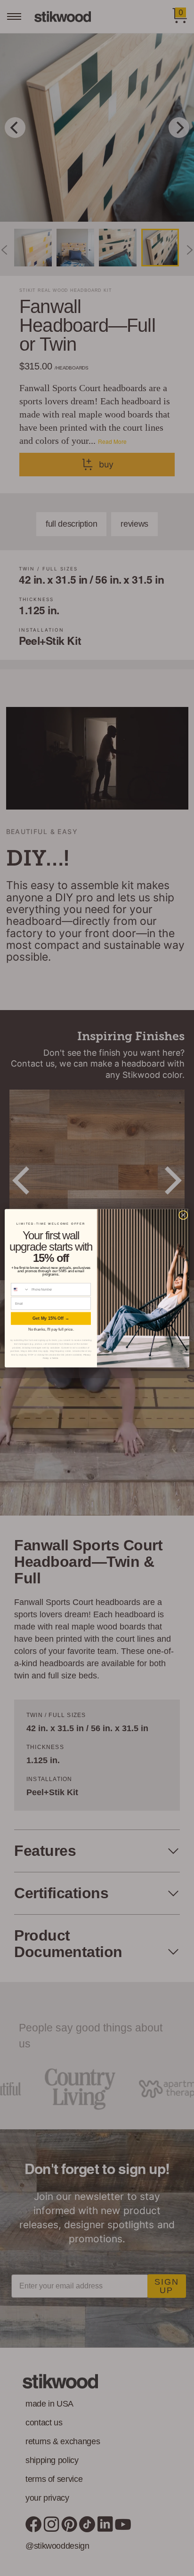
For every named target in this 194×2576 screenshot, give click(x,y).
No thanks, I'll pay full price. (51, 1329)
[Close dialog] (183, 1215)
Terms (55, 1358)
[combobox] (20, 1289)
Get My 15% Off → (51, 1318)
